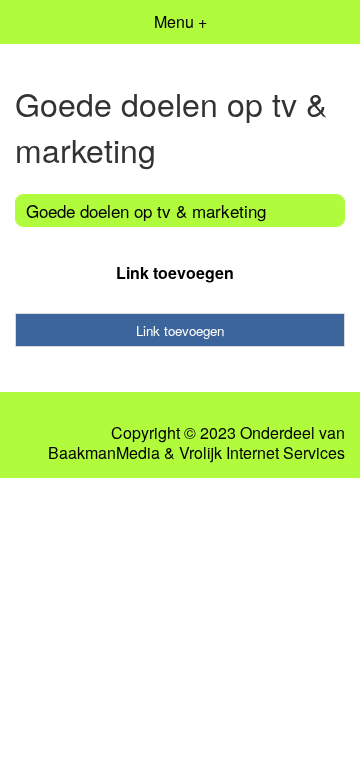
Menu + (180, 21)
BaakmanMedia (104, 453)
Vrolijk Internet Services (262, 453)
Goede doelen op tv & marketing (146, 210)
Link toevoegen (175, 272)
